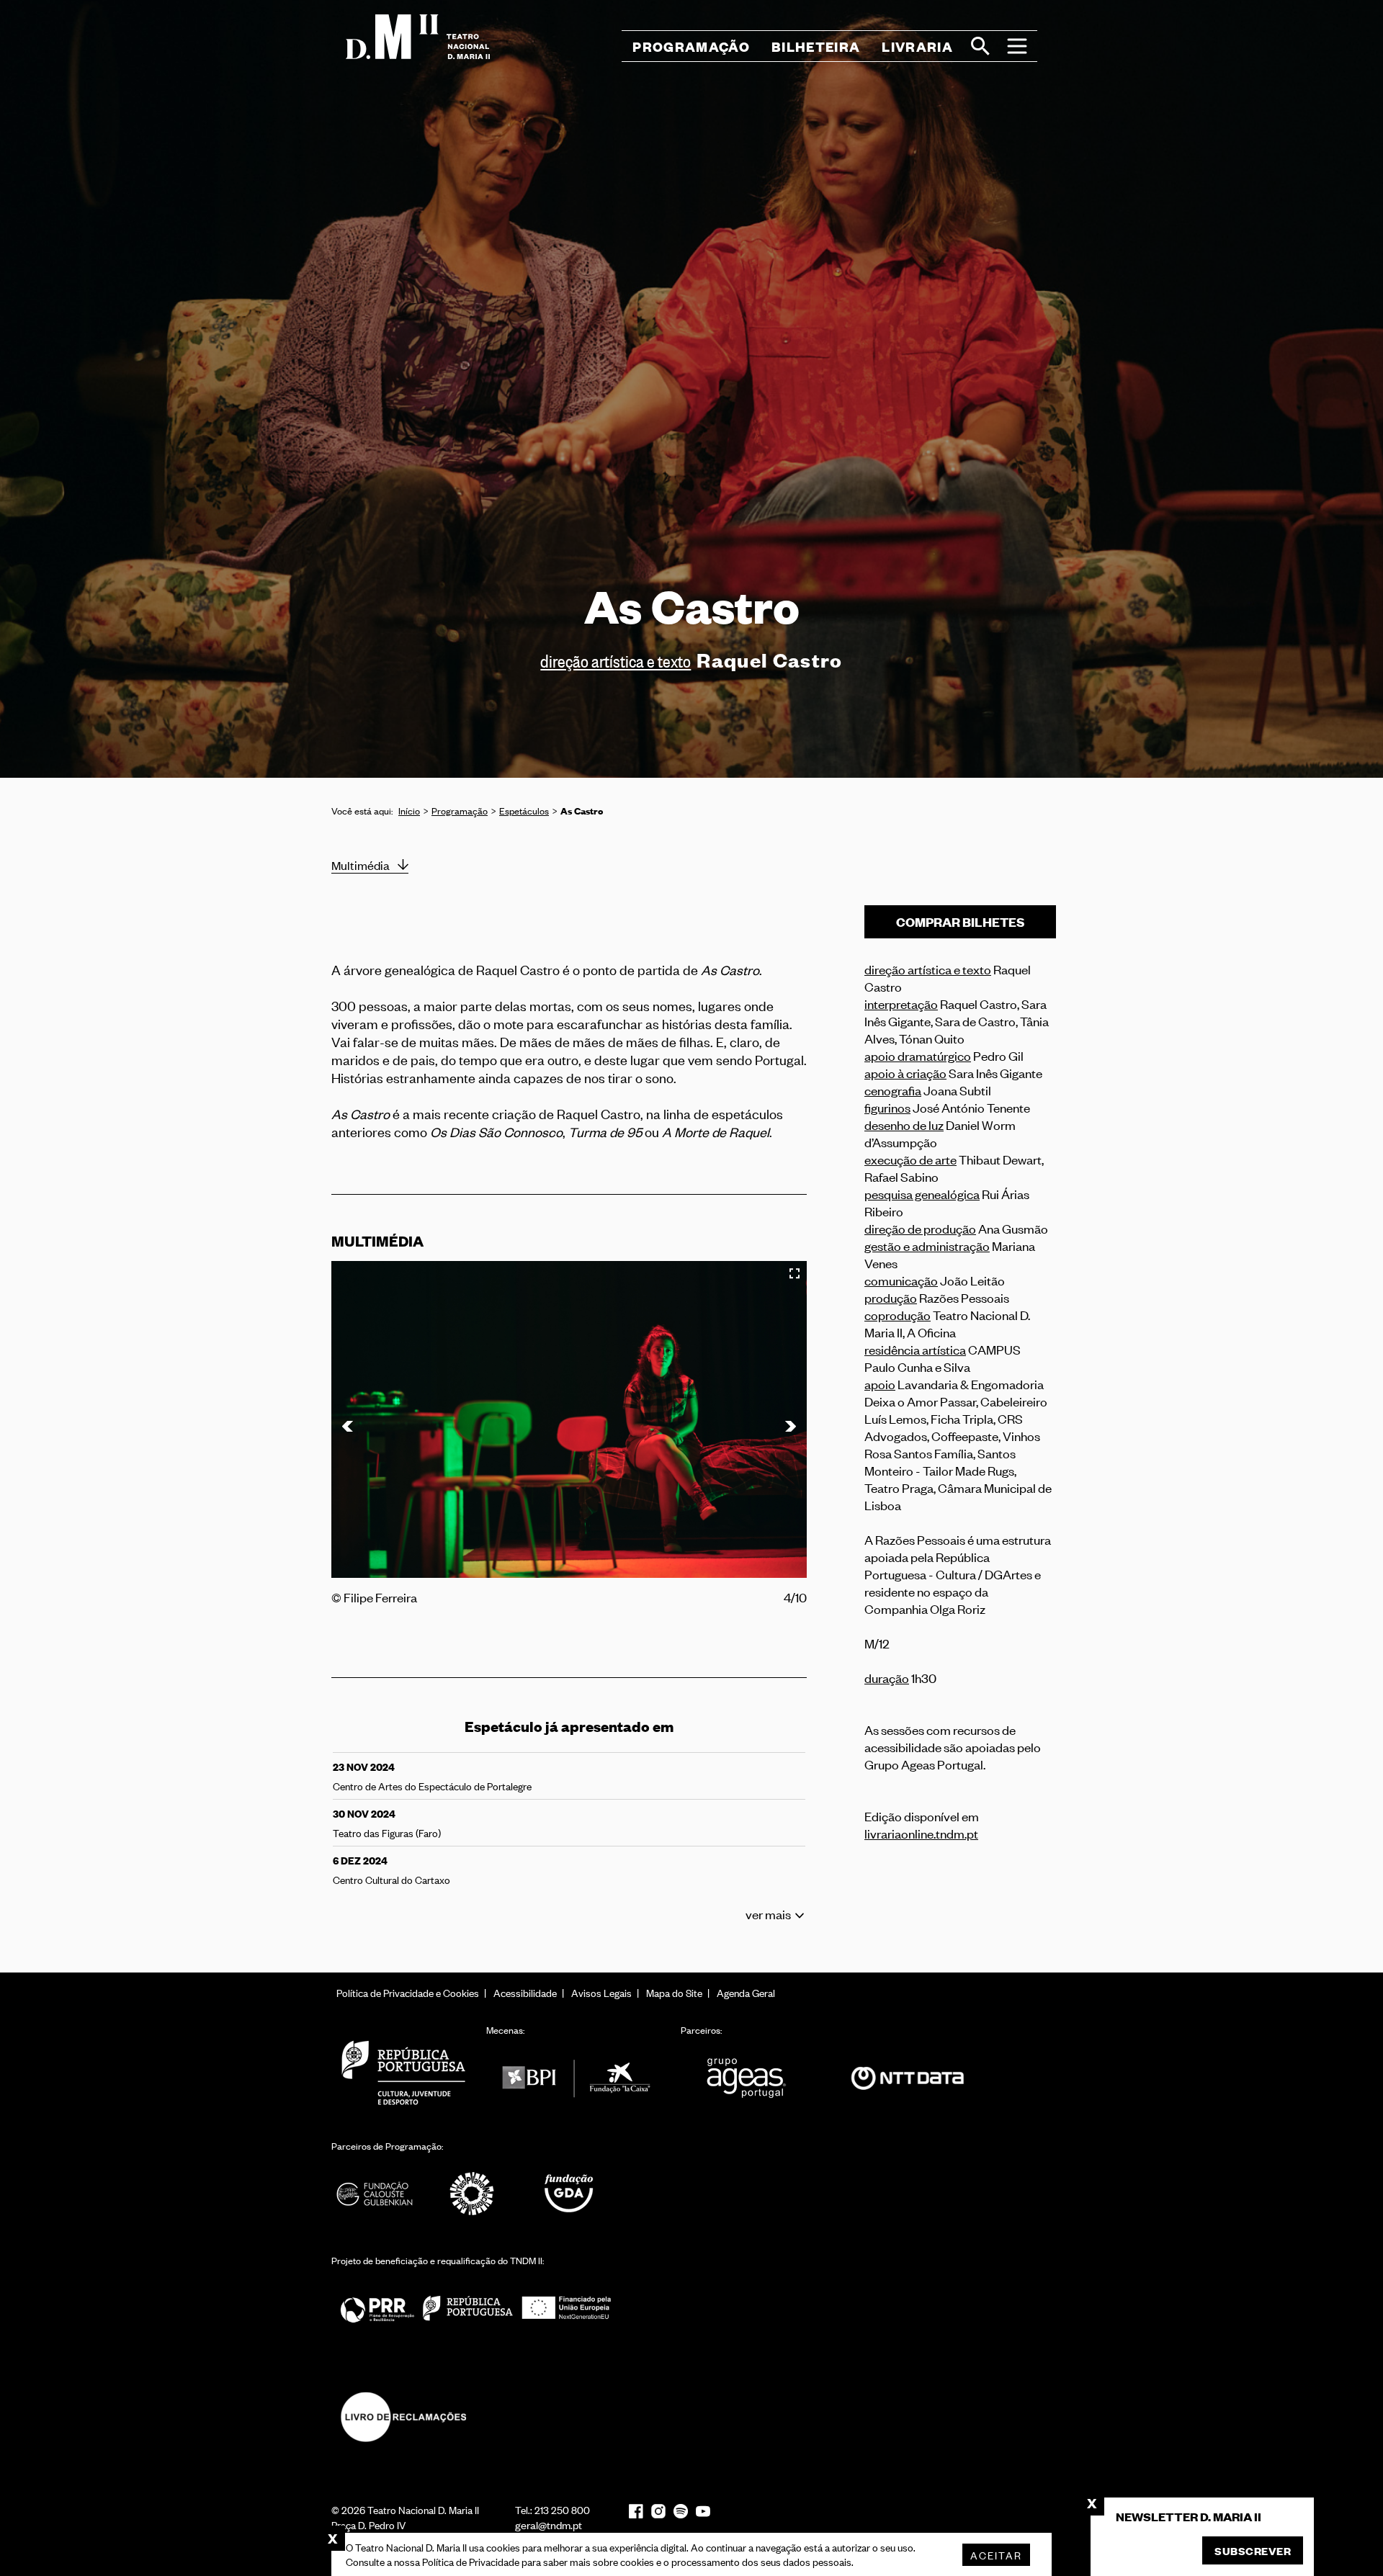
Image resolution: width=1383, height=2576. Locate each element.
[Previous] (349, 1426)
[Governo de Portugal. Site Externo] (403, 2072)
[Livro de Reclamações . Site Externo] (403, 2417)
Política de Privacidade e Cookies (408, 1992)
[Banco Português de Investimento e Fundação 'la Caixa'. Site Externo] (576, 2078)
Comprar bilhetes (961, 922)
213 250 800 (562, 2509)
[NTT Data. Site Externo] (908, 2078)
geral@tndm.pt (549, 2525)
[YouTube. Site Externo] (703, 2512)
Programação (460, 811)
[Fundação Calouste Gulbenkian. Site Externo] (375, 2194)
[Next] (789, 1426)
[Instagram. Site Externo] (658, 2511)
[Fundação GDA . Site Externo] (569, 2194)
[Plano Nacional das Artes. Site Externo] (472, 2194)
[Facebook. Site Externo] (636, 2511)
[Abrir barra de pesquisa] (980, 46)
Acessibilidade (525, 1992)
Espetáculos (524, 811)
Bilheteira (816, 46)
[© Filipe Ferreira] (569, 1419)
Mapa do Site (674, 1992)
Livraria (917, 46)
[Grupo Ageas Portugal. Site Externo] (753, 2078)
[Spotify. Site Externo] (681, 2511)
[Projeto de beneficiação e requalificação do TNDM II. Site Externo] (475, 2308)
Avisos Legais (601, 1992)
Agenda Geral (746, 1992)
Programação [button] (691, 46)
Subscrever (1253, 2550)
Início (409, 811)
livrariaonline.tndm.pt (921, 1833)
